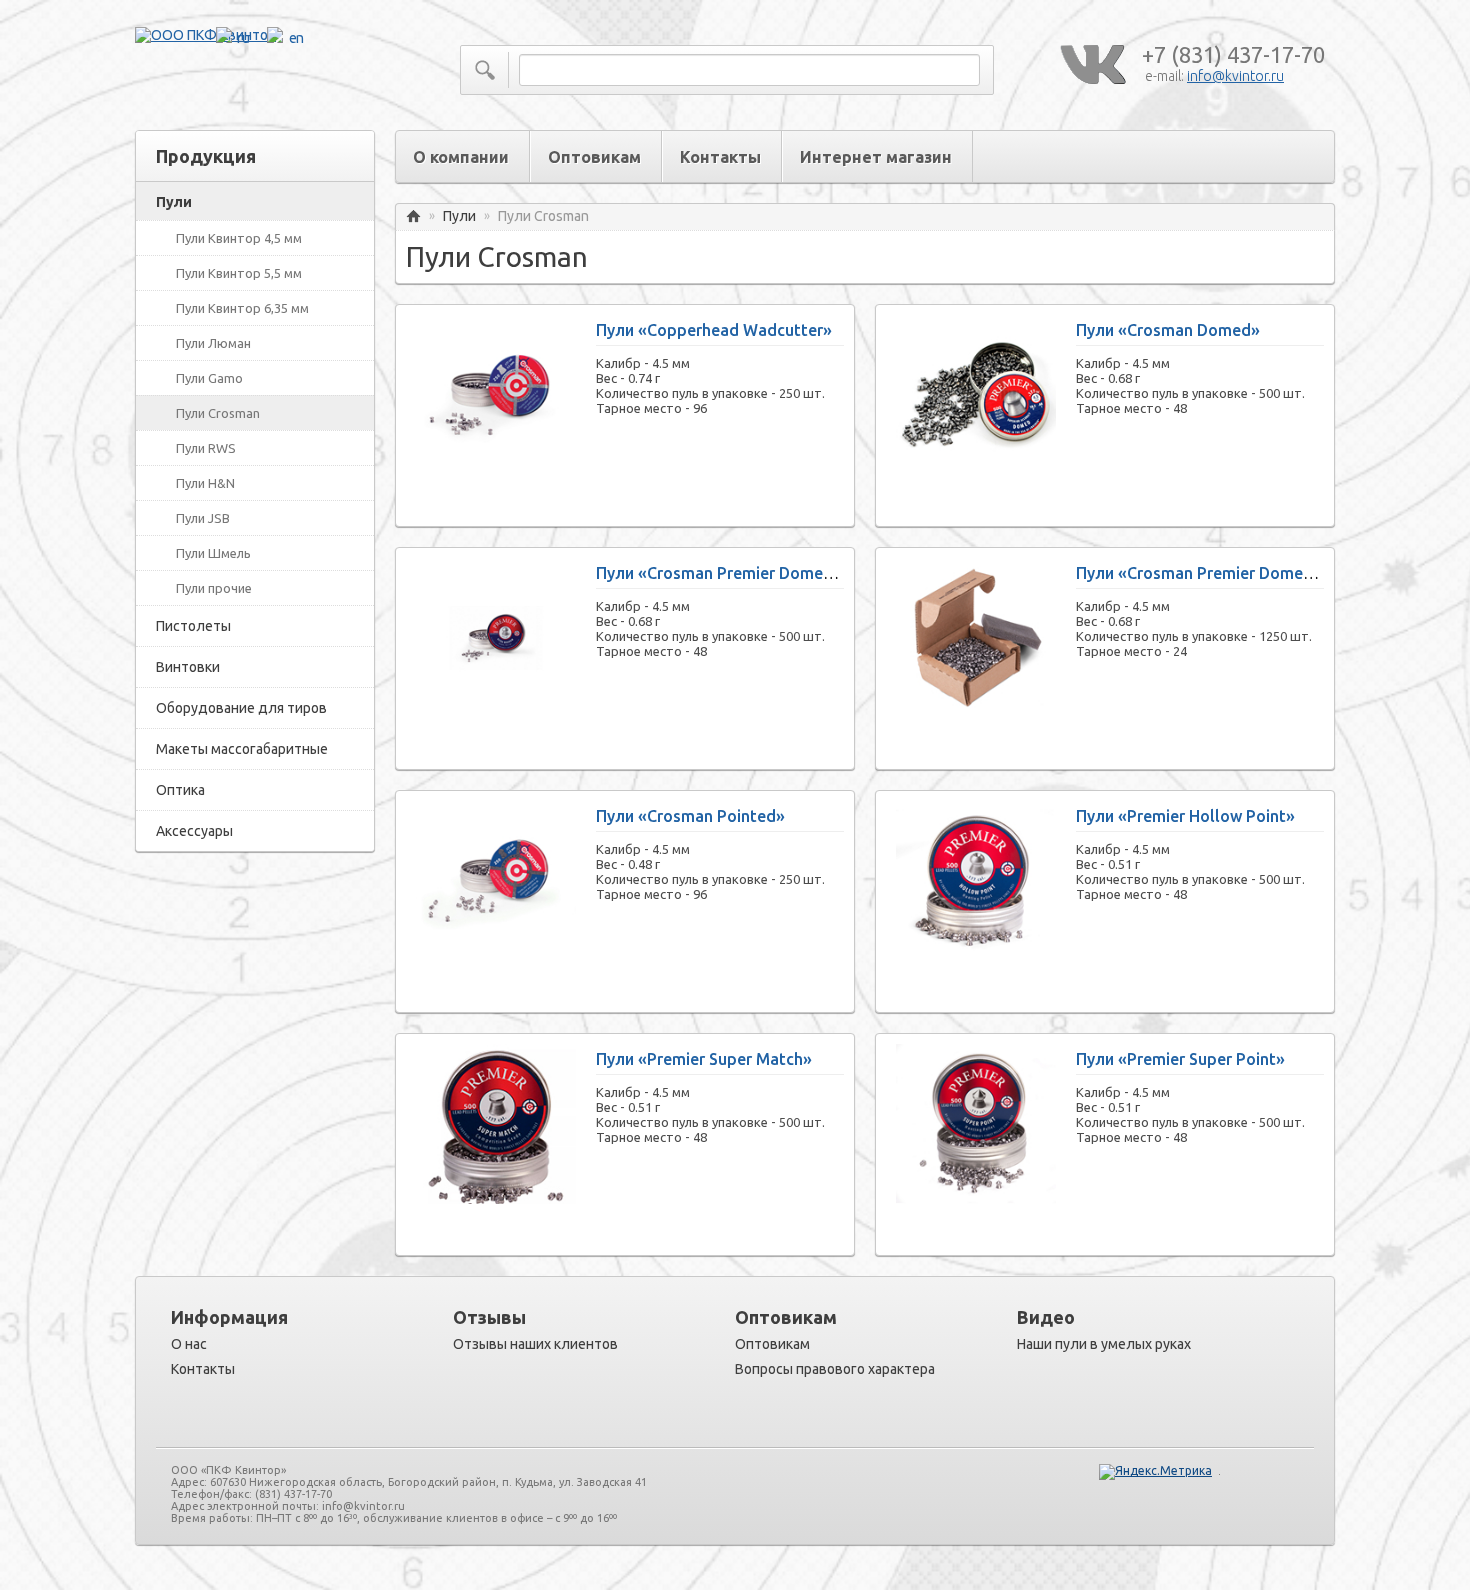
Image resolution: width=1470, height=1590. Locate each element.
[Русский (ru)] (1266, 159)
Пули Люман (213, 343)
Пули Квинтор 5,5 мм (239, 273)
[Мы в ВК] (1092, 65)
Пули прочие (214, 588)
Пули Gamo (209, 378)
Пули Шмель (213, 553)
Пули (174, 202)
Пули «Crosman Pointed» (690, 816)
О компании (461, 157)
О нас (189, 1344)
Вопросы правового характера (835, 1369)
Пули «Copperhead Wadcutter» (714, 330)
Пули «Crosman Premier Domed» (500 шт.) (755, 573)
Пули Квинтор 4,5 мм (239, 238)
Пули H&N (205, 483)
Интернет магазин (876, 157)
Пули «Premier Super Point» (1180, 1059)
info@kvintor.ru (1235, 76)
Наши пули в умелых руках (1104, 1344)
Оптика (180, 790)
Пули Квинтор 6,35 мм (242, 308)
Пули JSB (203, 518)
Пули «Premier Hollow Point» (1185, 816)
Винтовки (188, 667)
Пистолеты (193, 626)
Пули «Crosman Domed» (1168, 330)
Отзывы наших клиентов (535, 1344)
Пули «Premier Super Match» (704, 1059)
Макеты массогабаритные (242, 749)
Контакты (720, 157)
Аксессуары (194, 831)
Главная (413, 216)
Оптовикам (594, 157)
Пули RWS (206, 448)
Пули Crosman (218, 413)
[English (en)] (1309, 159)
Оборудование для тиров (241, 708)
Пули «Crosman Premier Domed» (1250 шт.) (1239, 573)
